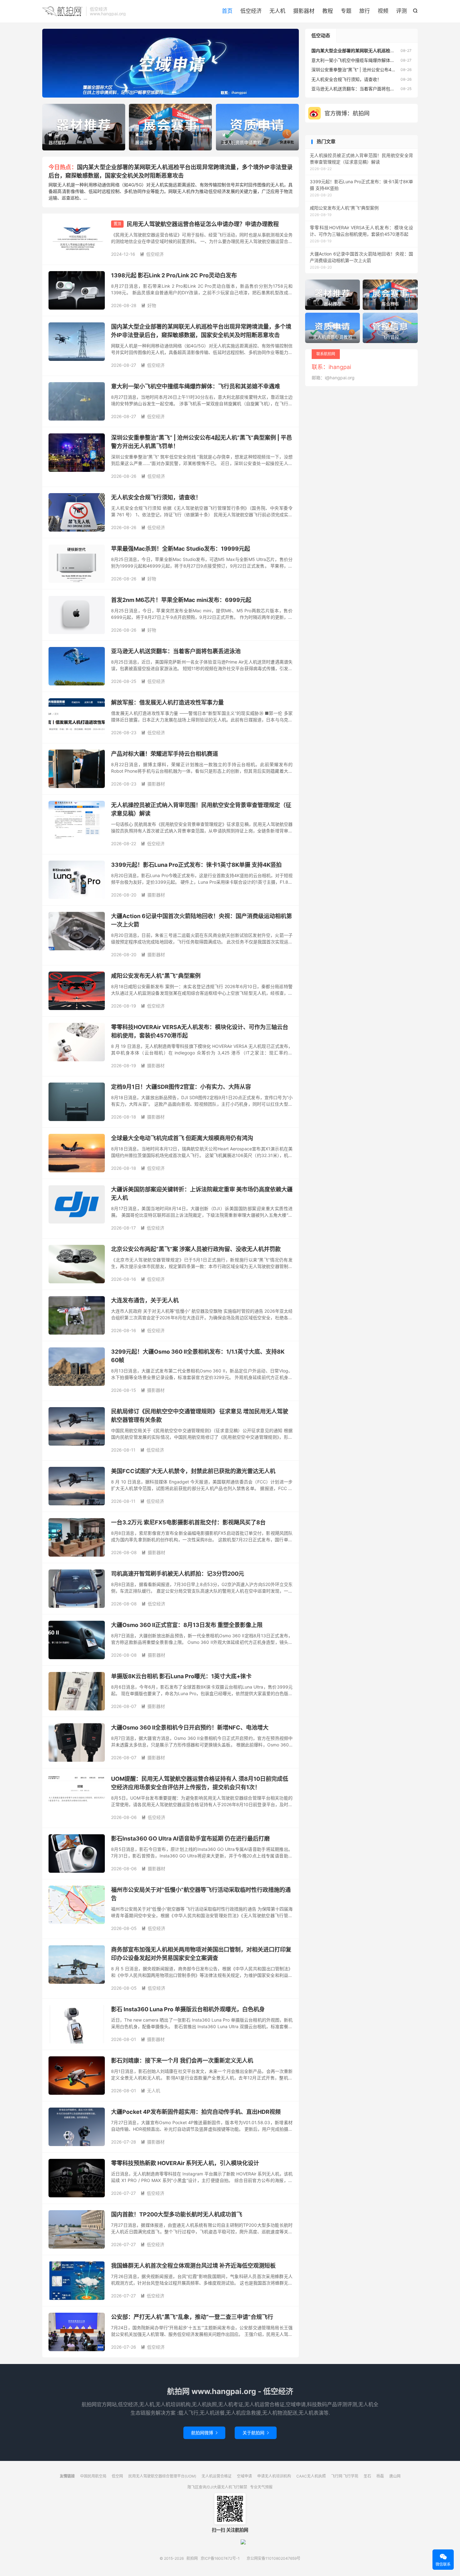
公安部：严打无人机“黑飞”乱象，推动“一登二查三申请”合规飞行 (192, 2317)
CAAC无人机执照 (311, 2476)
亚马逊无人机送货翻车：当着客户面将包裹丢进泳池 (176, 651)
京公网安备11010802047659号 (273, 2558)
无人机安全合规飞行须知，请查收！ (156, 497)
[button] (160, 92)
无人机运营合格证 (217, 2476)
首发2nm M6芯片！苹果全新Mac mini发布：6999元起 (181, 600)
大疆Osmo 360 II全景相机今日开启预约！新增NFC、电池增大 (190, 1727)
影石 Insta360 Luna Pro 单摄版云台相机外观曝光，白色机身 (188, 2009)
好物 (149, 305)
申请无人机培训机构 (274, 2476)
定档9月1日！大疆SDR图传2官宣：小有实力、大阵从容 (181, 1087)
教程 (328, 11)
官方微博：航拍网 (347, 113)
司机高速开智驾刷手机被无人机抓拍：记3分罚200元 (178, 1574)
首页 (227, 11)
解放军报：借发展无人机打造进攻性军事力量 (167, 702)
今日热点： (63, 167)
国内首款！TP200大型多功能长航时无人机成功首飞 (177, 2214)
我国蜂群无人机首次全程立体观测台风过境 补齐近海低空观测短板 (193, 2266)
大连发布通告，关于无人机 (145, 1300)
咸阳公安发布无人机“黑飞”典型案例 (156, 976)
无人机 (277, 11)
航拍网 (63, 11)
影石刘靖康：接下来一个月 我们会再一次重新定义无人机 (182, 2061)
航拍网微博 (204, 2433)
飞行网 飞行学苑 (345, 2476)
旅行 (365, 11)
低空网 (117, 2476)
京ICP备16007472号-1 (220, 2558)
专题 (346, 11)
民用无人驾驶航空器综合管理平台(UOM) (162, 2476)
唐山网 (395, 2476)
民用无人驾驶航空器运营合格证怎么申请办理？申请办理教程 (203, 224)
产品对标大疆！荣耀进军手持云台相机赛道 (165, 754)
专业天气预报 (261, 2487)
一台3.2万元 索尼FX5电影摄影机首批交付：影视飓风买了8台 (188, 1522)
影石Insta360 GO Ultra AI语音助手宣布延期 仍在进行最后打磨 (190, 1839)
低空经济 (251, 11)
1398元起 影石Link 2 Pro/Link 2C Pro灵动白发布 (174, 275)
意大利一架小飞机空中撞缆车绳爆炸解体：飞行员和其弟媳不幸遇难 (196, 386)
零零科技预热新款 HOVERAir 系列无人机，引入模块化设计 (185, 2163)
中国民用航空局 (93, 2476)
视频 (383, 11)
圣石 (367, 2476)
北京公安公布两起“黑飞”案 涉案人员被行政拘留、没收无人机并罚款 (196, 1249)
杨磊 (380, 2476)
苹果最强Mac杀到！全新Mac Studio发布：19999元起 (181, 549)
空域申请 (244, 2476)
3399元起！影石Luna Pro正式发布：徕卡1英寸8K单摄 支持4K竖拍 (196, 865)
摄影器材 (304, 11)
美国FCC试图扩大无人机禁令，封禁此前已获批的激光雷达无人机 (193, 1471)
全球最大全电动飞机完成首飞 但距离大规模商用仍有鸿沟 (182, 1138)
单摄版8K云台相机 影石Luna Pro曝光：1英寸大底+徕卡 (181, 1676)
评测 (401, 11)
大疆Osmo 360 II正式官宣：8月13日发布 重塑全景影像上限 (187, 1625)
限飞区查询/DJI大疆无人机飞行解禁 (217, 2487)
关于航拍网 (256, 2433)
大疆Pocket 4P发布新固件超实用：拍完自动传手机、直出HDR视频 (196, 2112)
